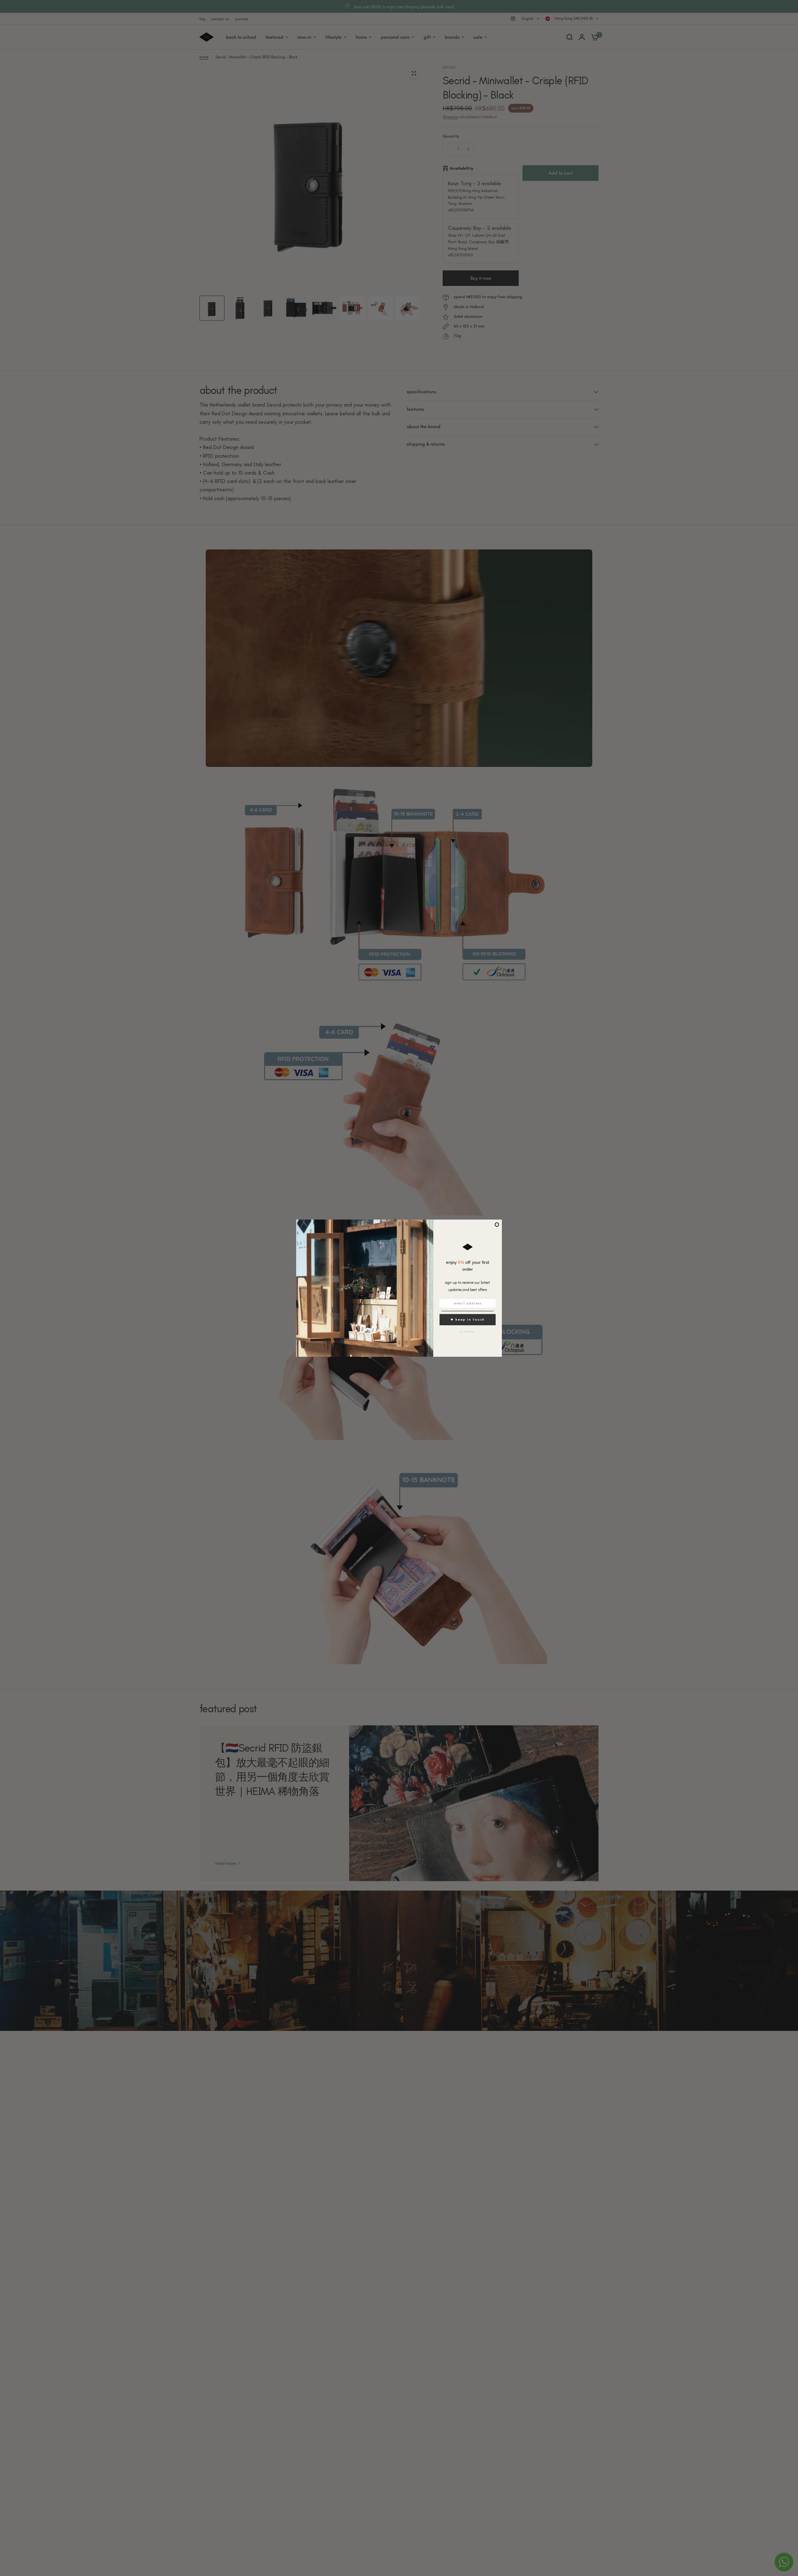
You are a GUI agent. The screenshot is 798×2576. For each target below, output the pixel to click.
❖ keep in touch (468, 1319)
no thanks (468, 1331)
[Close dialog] (497, 1225)
